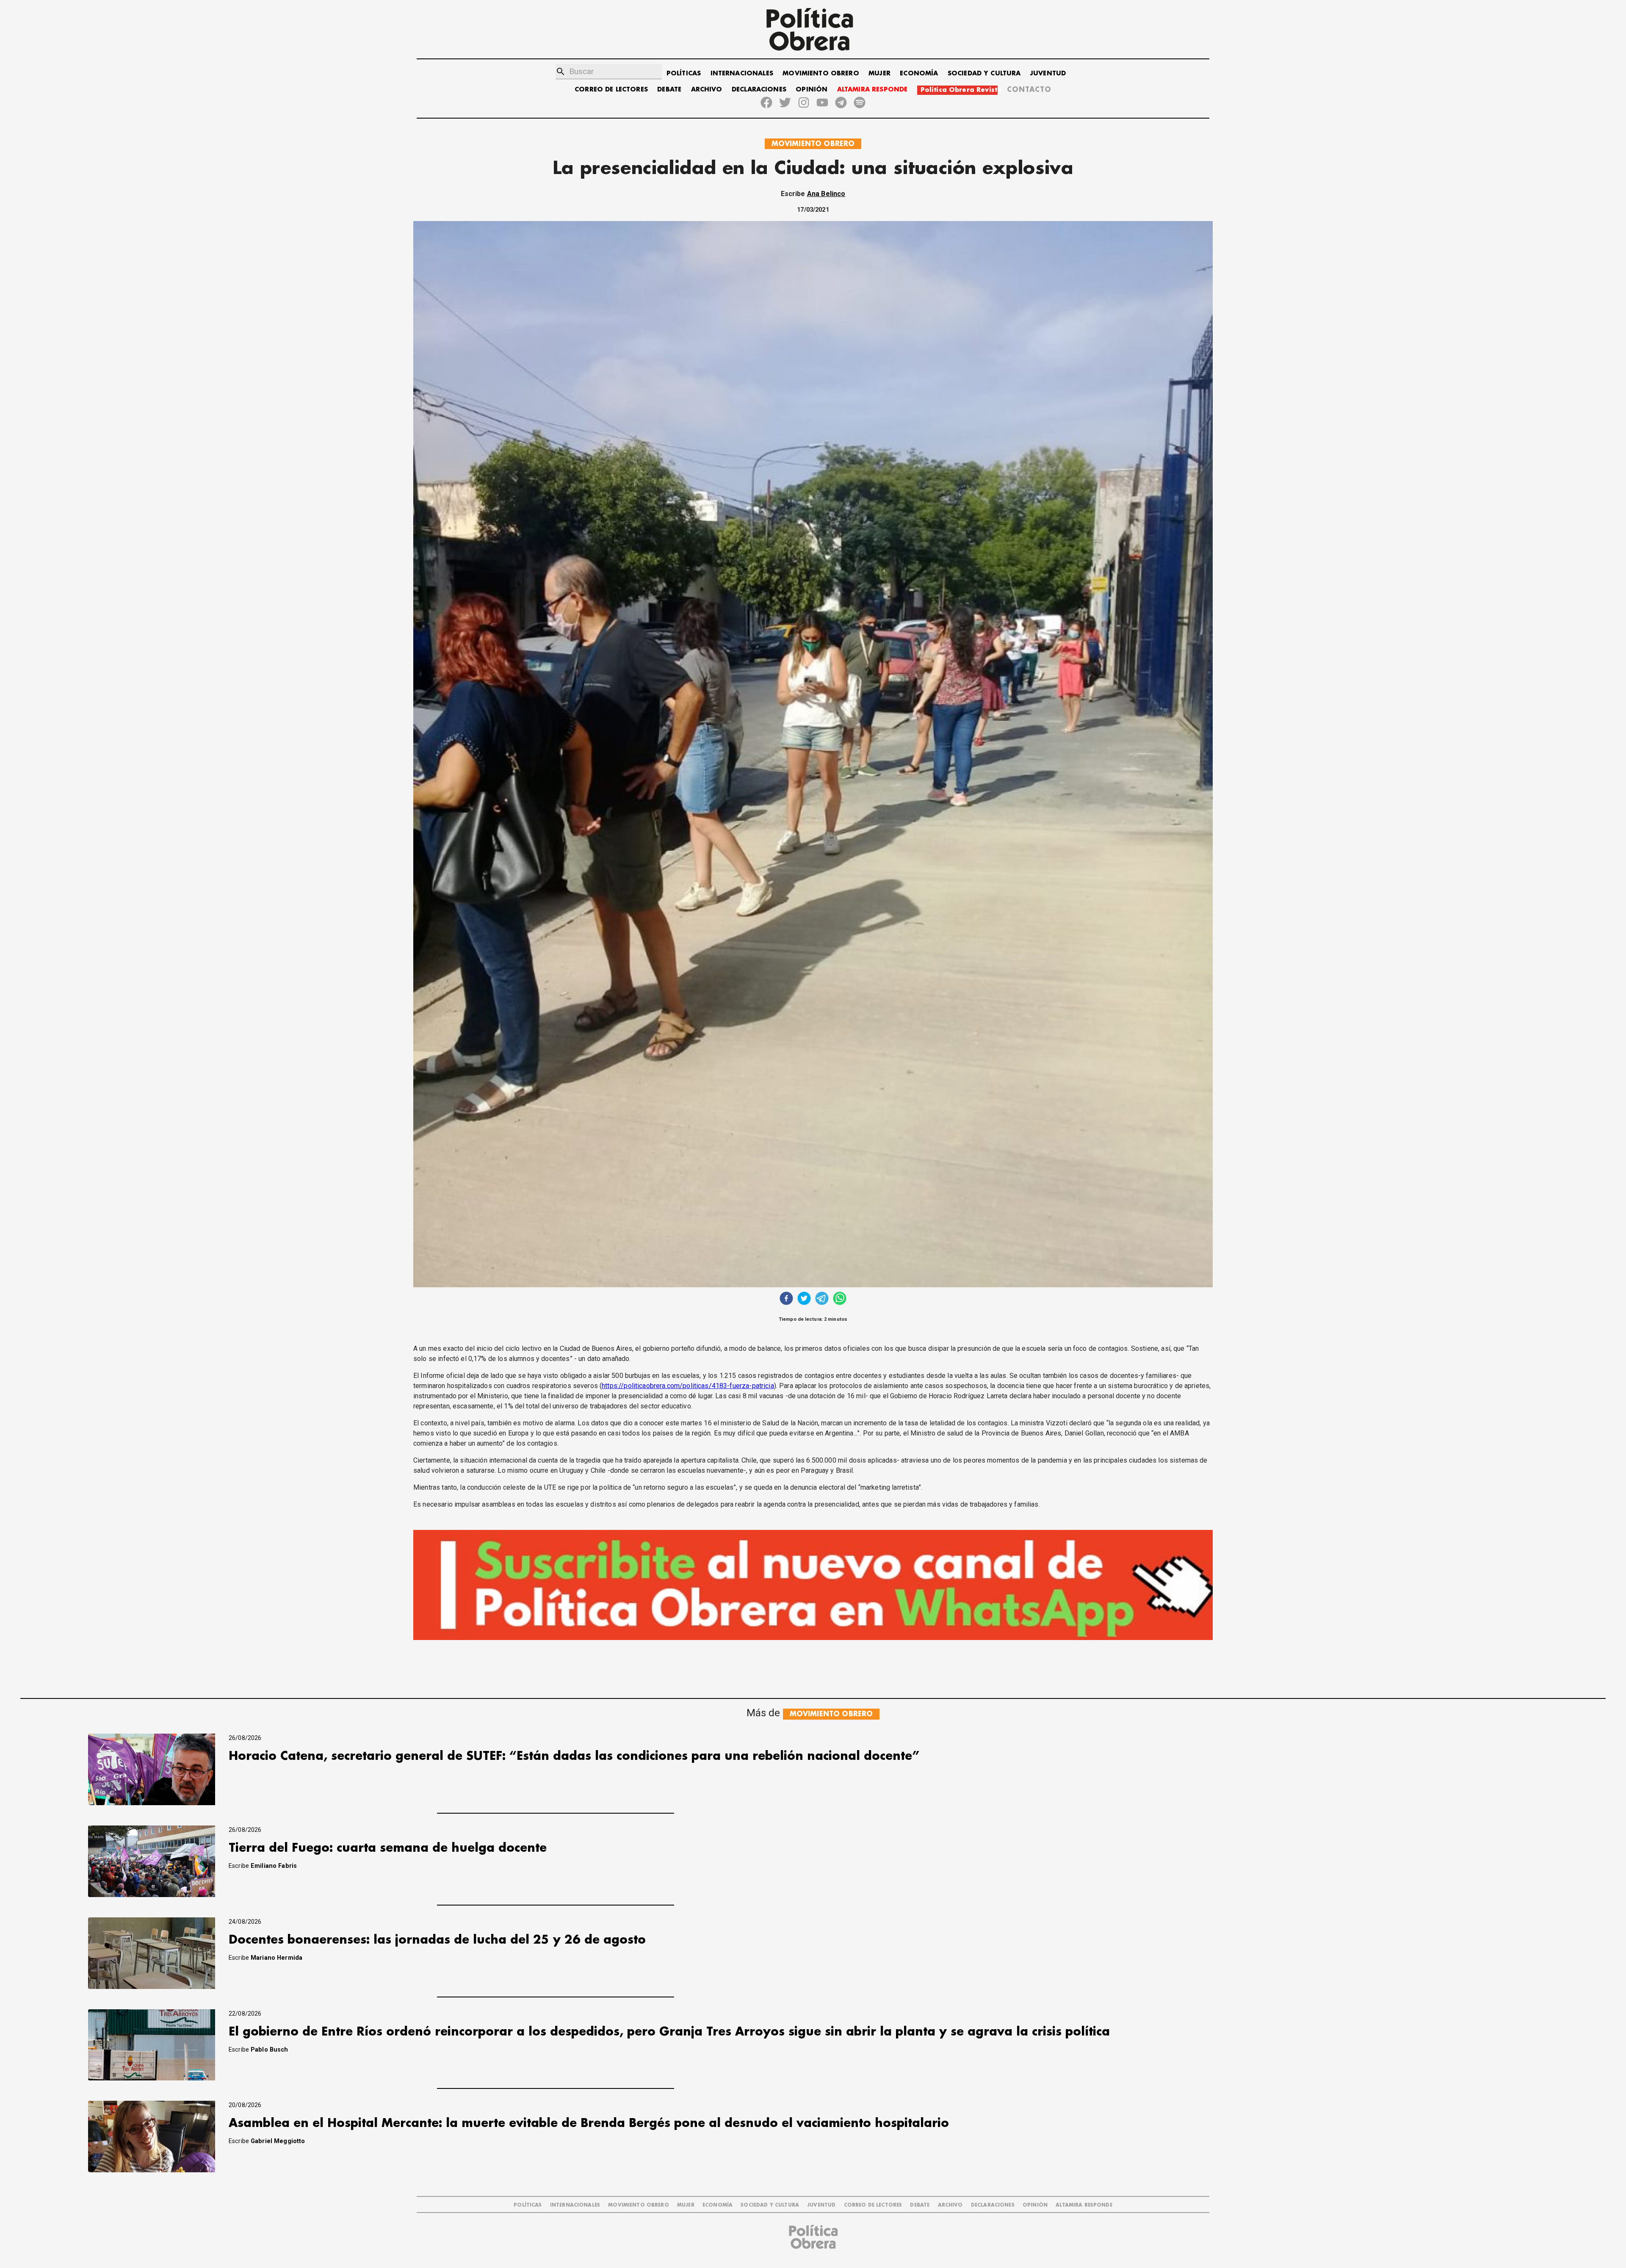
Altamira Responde (1084, 2205)
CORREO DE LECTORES (611, 90)
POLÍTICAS (684, 73)
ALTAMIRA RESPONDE (872, 90)
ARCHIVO (707, 90)
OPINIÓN (812, 90)
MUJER (879, 73)
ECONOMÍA (919, 73)
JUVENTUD (1048, 73)
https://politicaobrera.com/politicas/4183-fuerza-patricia (688, 1386)
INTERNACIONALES (742, 73)
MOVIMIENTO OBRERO (821, 73)
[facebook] (786, 1299)
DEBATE (669, 90)
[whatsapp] (840, 1299)
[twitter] (804, 1299)
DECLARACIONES (759, 90)
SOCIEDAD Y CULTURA (984, 73)
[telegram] (822, 1299)
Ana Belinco (826, 194)
